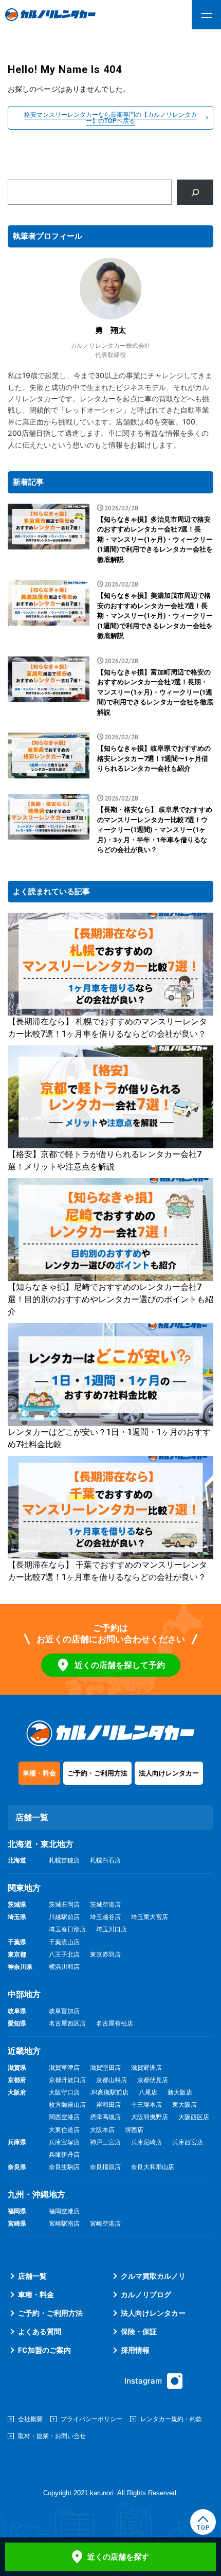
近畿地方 (24, 2051)
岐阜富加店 (64, 2011)
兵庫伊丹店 (64, 2155)
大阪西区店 (194, 2117)
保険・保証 (139, 2331)
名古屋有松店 (115, 2023)
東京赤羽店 (105, 1955)
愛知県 (17, 2023)
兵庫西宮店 (188, 2142)
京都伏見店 (153, 2080)
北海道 (17, 1860)
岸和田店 (108, 2105)
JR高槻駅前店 (109, 2092)
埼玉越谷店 (105, 1917)
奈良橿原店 (105, 2167)
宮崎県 (17, 2224)
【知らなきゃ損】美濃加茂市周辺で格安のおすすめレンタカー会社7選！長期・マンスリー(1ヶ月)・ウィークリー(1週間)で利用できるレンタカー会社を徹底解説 (155, 616)
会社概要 (30, 2419)
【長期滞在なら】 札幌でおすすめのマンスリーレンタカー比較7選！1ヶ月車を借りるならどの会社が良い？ (107, 1028)
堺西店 (134, 2130)
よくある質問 (40, 2331)
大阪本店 (102, 2130)
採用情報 (135, 2350)
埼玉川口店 (112, 1929)
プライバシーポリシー (91, 2419)
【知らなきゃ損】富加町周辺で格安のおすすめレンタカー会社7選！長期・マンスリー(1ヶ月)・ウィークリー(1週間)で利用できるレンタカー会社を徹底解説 (155, 692)
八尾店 (148, 2092)
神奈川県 (20, 1967)
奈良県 (17, 2167)
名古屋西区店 (67, 2023)
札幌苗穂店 (64, 1860)
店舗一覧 (32, 2276)
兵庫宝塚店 (64, 2142)
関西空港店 (64, 2117)
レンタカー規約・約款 (171, 2419)
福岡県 (17, 2211)
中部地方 (24, 1994)
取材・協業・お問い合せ (52, 2436)
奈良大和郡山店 (153, 2167)
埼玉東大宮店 (150, 1917)
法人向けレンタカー (169, 1773)
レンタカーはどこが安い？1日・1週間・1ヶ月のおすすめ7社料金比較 (109, 1438)
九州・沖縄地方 (36, 2195)
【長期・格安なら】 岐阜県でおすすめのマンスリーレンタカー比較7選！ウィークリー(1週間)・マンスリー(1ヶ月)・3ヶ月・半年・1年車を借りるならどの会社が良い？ (155, 830)
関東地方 (24, 1888)
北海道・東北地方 (41, 1844)
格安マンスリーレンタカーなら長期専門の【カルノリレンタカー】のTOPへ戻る (110, 118)
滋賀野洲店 (146, 2068)
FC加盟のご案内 (44, 2350)
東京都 (17, 1955)
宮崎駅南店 (64, 2224)
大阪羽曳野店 (150, 2117)
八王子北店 (64, 1955)
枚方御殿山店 (67, 2105)
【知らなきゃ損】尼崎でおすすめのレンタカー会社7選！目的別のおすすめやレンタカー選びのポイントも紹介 (110, 1299)
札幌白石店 (105, 1860)
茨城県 (17, 1905)
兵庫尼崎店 (146, 2142)
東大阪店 (185, 2105)
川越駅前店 (64, 1917)
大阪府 (17, 2092)
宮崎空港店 (105, 2224)
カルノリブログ (146, 2294)
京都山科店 (112, 2080)
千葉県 (17, 1942)
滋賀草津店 (64, 2068)
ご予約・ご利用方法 (97, 1773)
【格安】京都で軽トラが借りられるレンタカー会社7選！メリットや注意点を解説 (105, 1160)
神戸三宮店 (105, 2142)
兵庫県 (17, 2142)
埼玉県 (17, 1917)
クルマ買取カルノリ (153, 2276)
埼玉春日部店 (67, 1929)
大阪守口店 (64, 2092)
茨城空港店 (105, 1905)
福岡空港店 (64, 2211)
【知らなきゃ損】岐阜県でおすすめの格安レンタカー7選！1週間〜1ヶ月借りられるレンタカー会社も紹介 (154, 758)
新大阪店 (180, 2092)
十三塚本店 (146, 2105)
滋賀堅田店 (105, 2068)
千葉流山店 (64, 1942)
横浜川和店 (64, 1967)
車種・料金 (39, 1773)
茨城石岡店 (64, 1905)
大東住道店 (64, 2130)
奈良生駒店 (64, 2167)
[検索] (195, 192)
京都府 (17, 2080)
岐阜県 (17, 2011)
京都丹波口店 (67, 2080)
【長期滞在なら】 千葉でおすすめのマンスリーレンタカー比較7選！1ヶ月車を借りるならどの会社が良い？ (107, 1571)
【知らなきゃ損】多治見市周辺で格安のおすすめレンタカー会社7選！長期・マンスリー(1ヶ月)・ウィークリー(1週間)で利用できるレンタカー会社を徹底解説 (155, 539)
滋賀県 (17, 2068)
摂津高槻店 (105, 2117)
